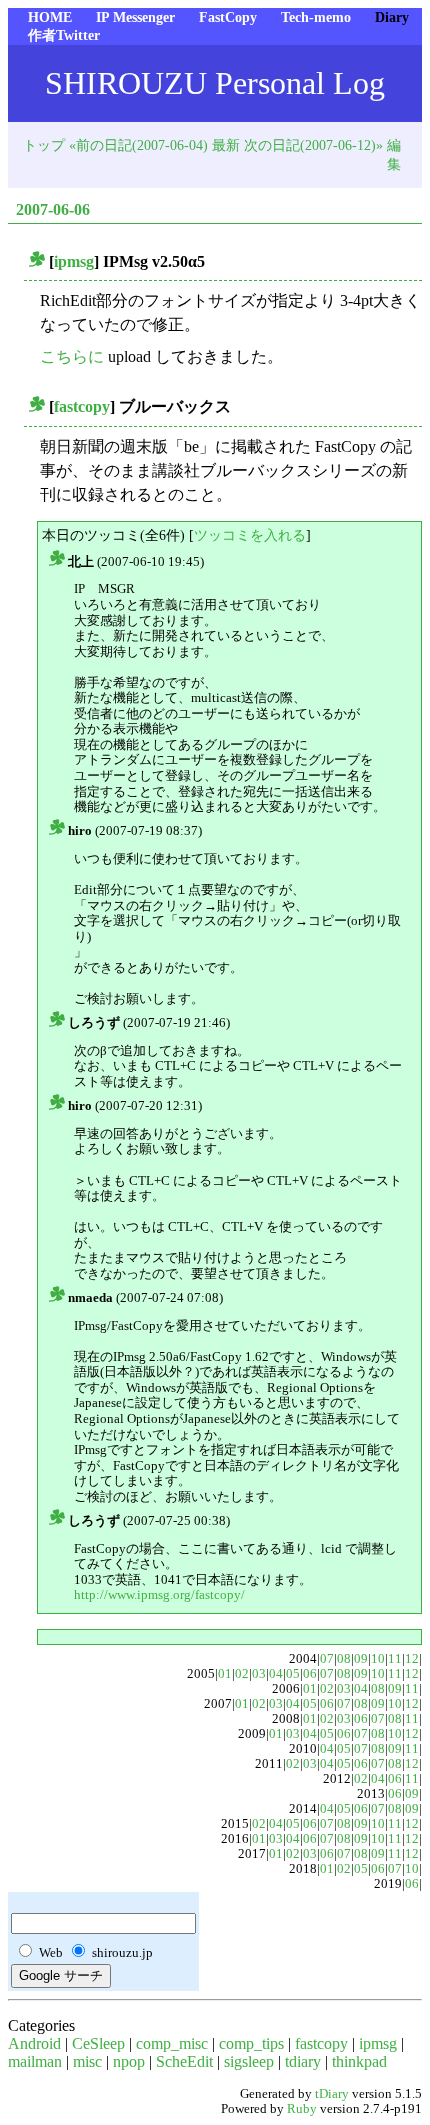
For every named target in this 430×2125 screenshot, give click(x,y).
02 (242, 1674)
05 (293, 1674)
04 (276, 1674)
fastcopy (82, 406)
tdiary (303, 2061)
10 (378, 1659)
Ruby (302, 2109)
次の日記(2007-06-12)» (313, 145)
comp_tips (251, 2043)
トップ (44, 145)
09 (361, 1659)
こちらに (72, 356)
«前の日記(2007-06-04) (138, 145)
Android (34, 2043)
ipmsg (74, 261)
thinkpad (359, 2061)
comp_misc (172, 2043)
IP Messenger (135, 17)
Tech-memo (316, 17)
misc (87, 2061)
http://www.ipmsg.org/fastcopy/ (159, 1594)
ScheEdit (184, 2061)
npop (129, 2061)
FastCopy (228, 17)
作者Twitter (64, 35)
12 (412, 1659)
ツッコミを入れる (250, 535)
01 (225, 1674)
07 (327, 1659)
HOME (50, 17)
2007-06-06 (53, 209)
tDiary (332, 2094)
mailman (35, 2061)
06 (310, 1674)
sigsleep (249, 2061)
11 (395, 1659)
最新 (226, 145)
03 (259, 1674)
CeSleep (98, 2043)
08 (344, 1659)
